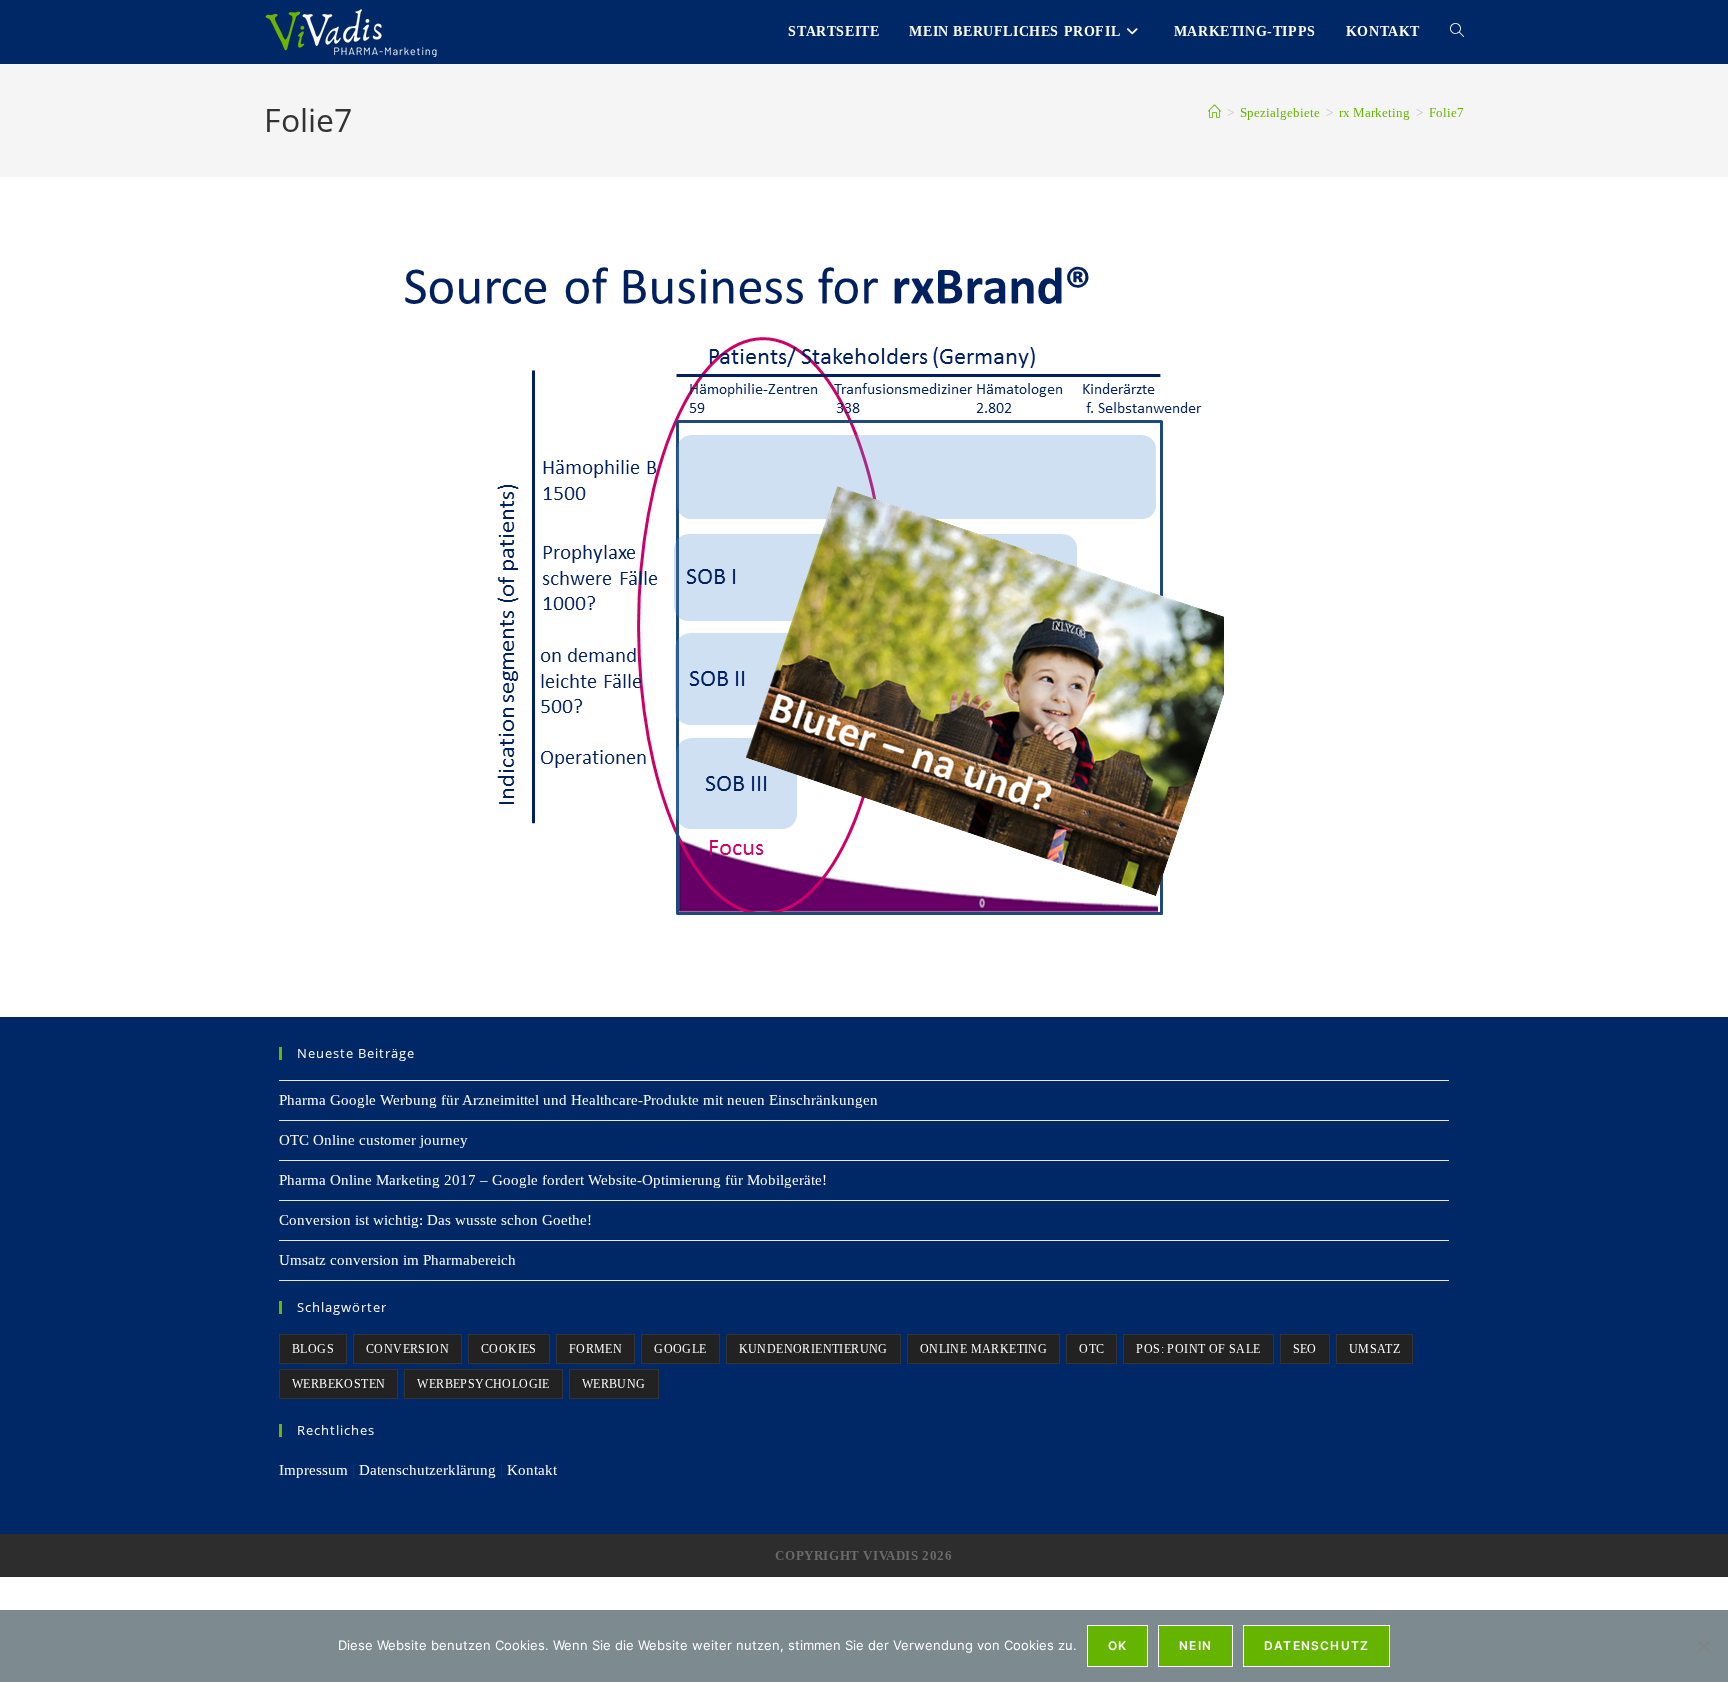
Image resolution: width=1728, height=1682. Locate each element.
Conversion (407, 1349)
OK (1117, 1645)
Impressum (313, 1470)
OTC (1091, 1349)
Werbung (614, 1384)
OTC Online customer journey (373, 1140)
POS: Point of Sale (1198, 1349)
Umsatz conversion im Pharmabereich (397, 1260)
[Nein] (1703, 1646)
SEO (1305, 1349)
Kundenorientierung (813, 1349)
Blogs (313, 1349)
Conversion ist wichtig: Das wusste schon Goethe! (435, 1220)
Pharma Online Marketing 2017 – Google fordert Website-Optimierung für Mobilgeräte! (553, 1180)
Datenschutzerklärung (427, 1470)
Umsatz (1374, 1349)
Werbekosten (338, 1384)
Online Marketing (983, 1349)
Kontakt (532, 1470)
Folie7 (1446, 112)
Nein (1195, 1645)
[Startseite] (1214, 112)
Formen (595, 1349)
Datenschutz (1316, 1645)
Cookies (509, 1349)
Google (680, 1349)
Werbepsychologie (483, 1384)
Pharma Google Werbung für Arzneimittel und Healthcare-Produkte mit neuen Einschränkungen (578, 1100)
